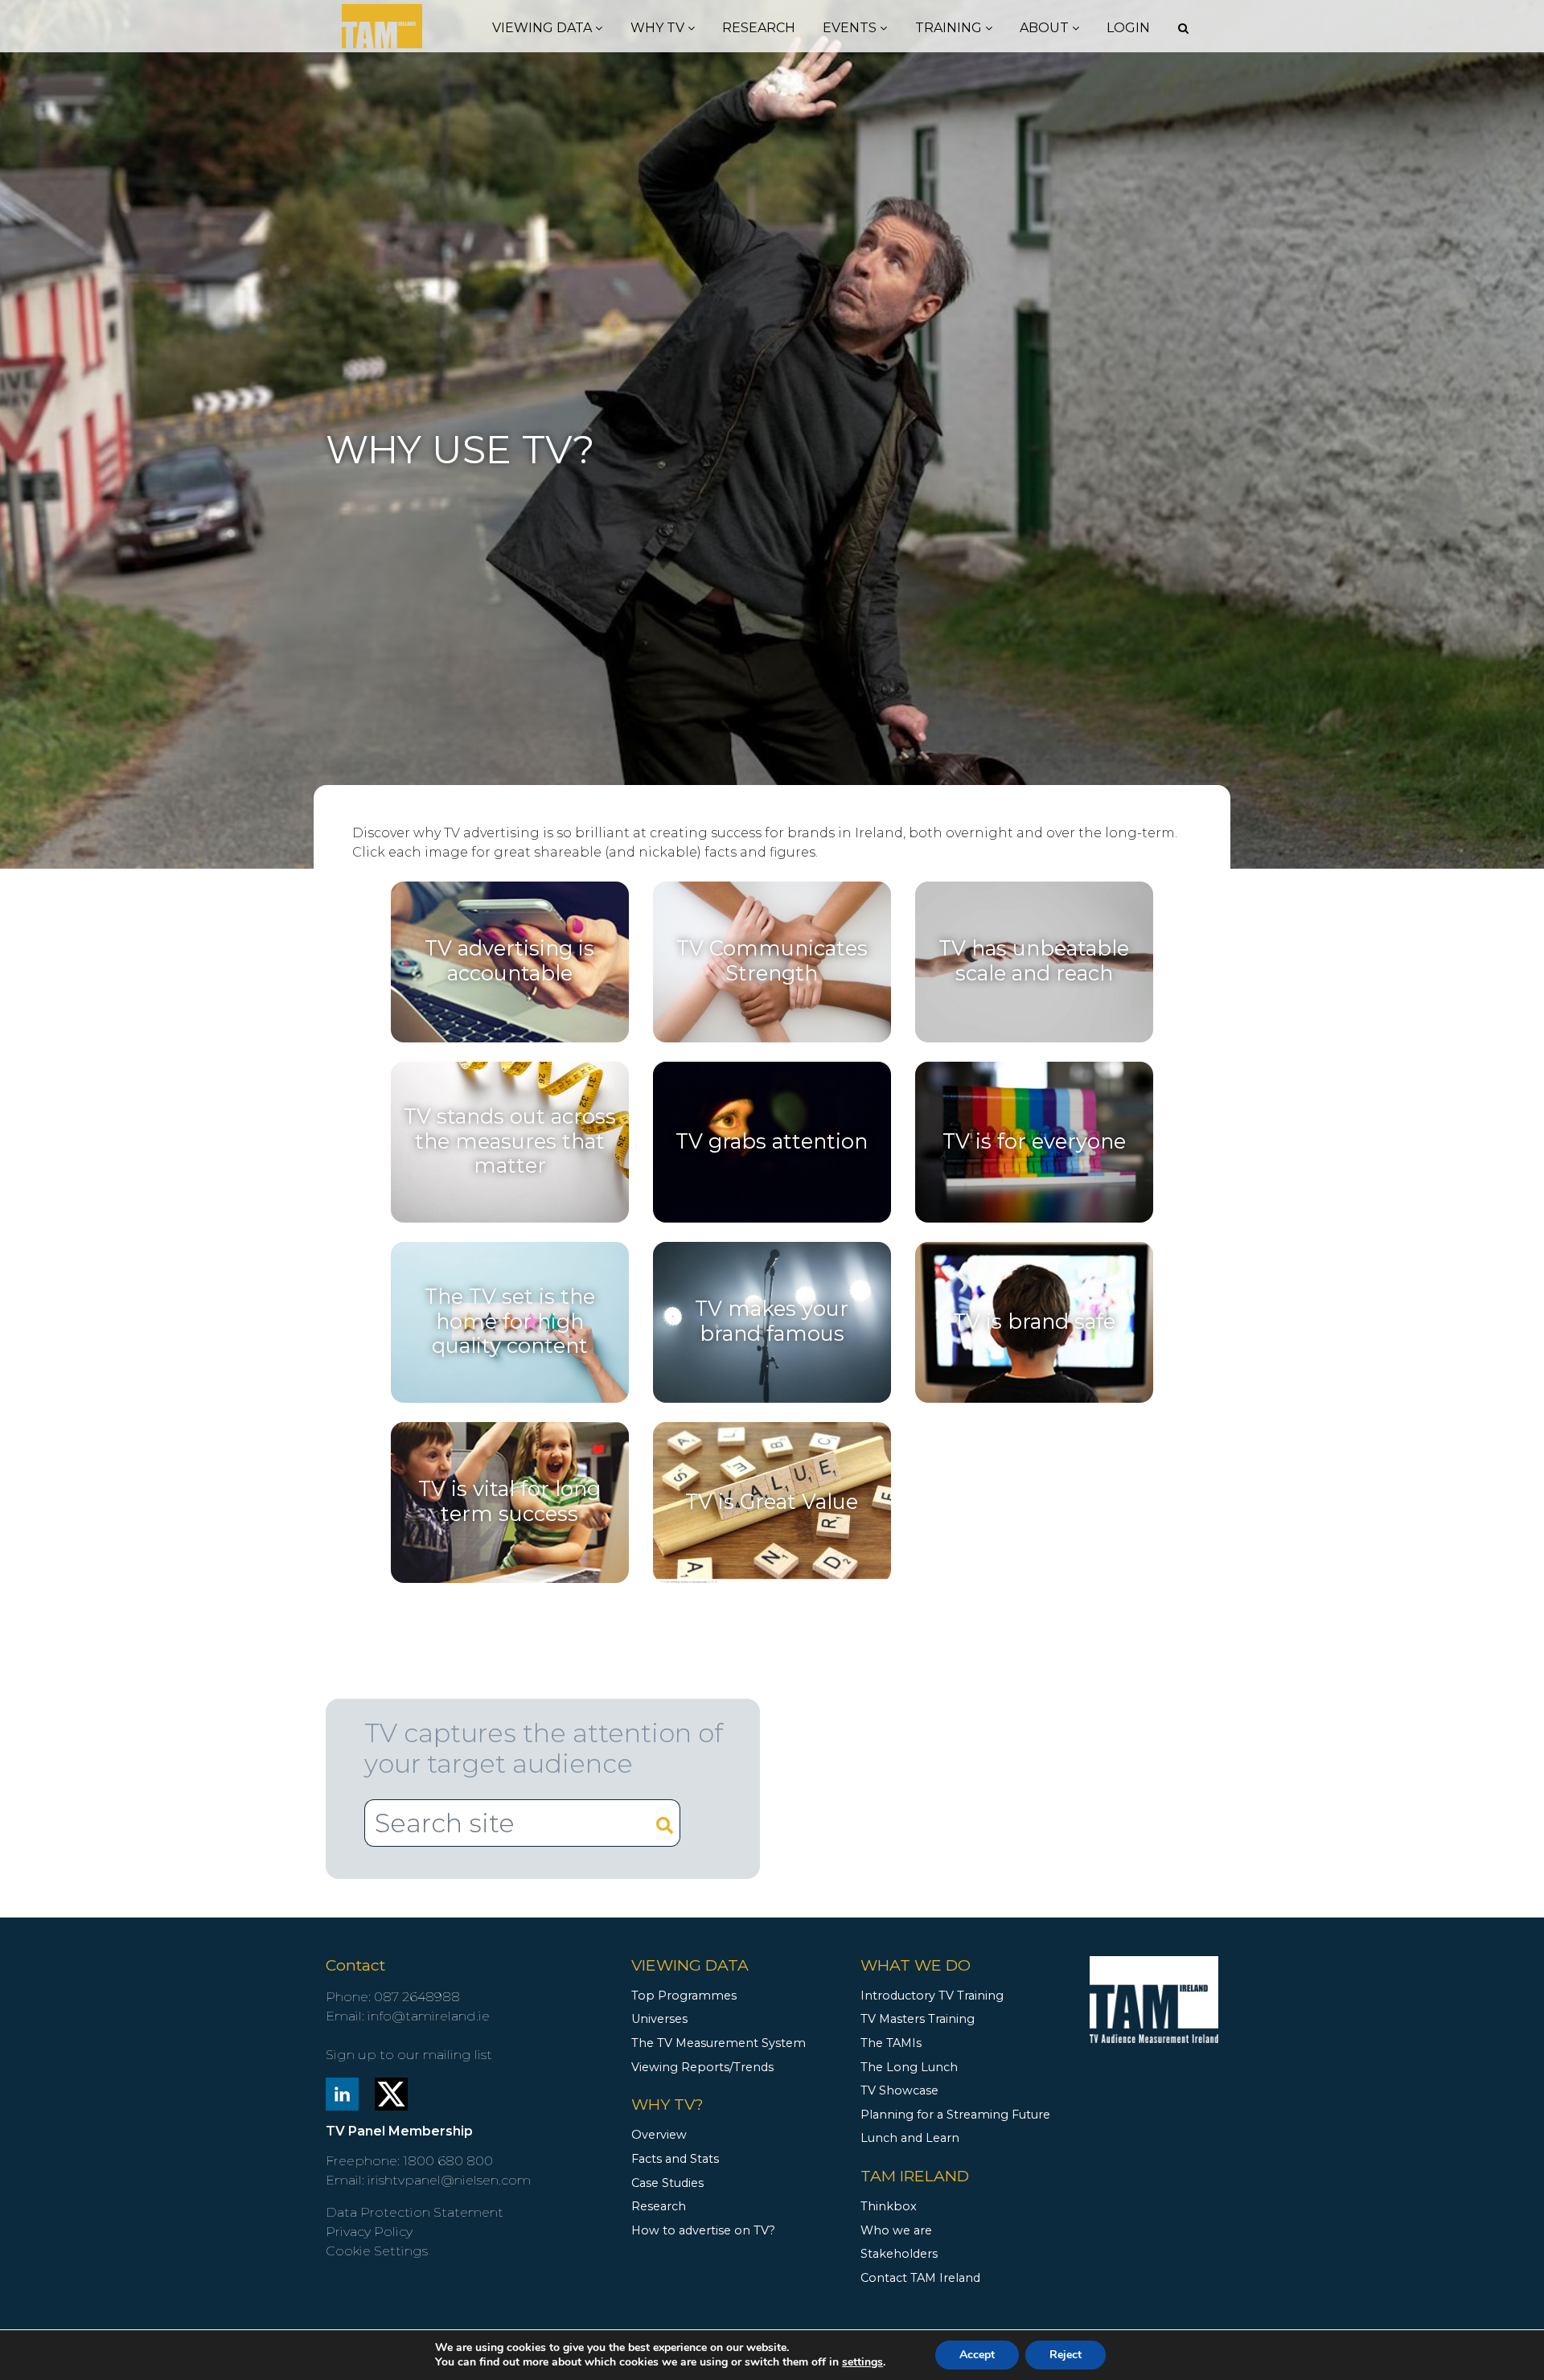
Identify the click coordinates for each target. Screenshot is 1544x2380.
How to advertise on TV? (703, 2230)
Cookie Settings (377, 2251)
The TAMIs (891, 2043)
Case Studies (667, 2183)
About (1046, 28)
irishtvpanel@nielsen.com (449, 2180)
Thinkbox (889, 2206)
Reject (1066, 2355)
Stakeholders (899, 2254)
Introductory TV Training (932, 1996)
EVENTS (851, 28)
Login (1128, 28)
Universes (659, 2019)
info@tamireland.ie (429, 2016)
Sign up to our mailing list (409, 2055)
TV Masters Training (918, 2019)
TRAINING (950, 28)
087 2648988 (417, 1997)
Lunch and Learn (910, 2138)
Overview (659, 2135)
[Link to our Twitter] (391, 2092)
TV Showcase (899, 2090)
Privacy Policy (369, 2232)
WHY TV (659, 28)
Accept (977, 2355)
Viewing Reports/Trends (702, 2067)
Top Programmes (684, 1996)
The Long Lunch (909, 2067)
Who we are (896, 2230)
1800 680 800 (448, 2161)
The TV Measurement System (719, 2043)
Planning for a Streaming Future (955, 2115)
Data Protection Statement (415, 2212)
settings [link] (862, 2362)
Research (759, 28)
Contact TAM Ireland (920, 2278)
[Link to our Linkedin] (342, 2092)
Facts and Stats (675, 2159)
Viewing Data (544, 28)
